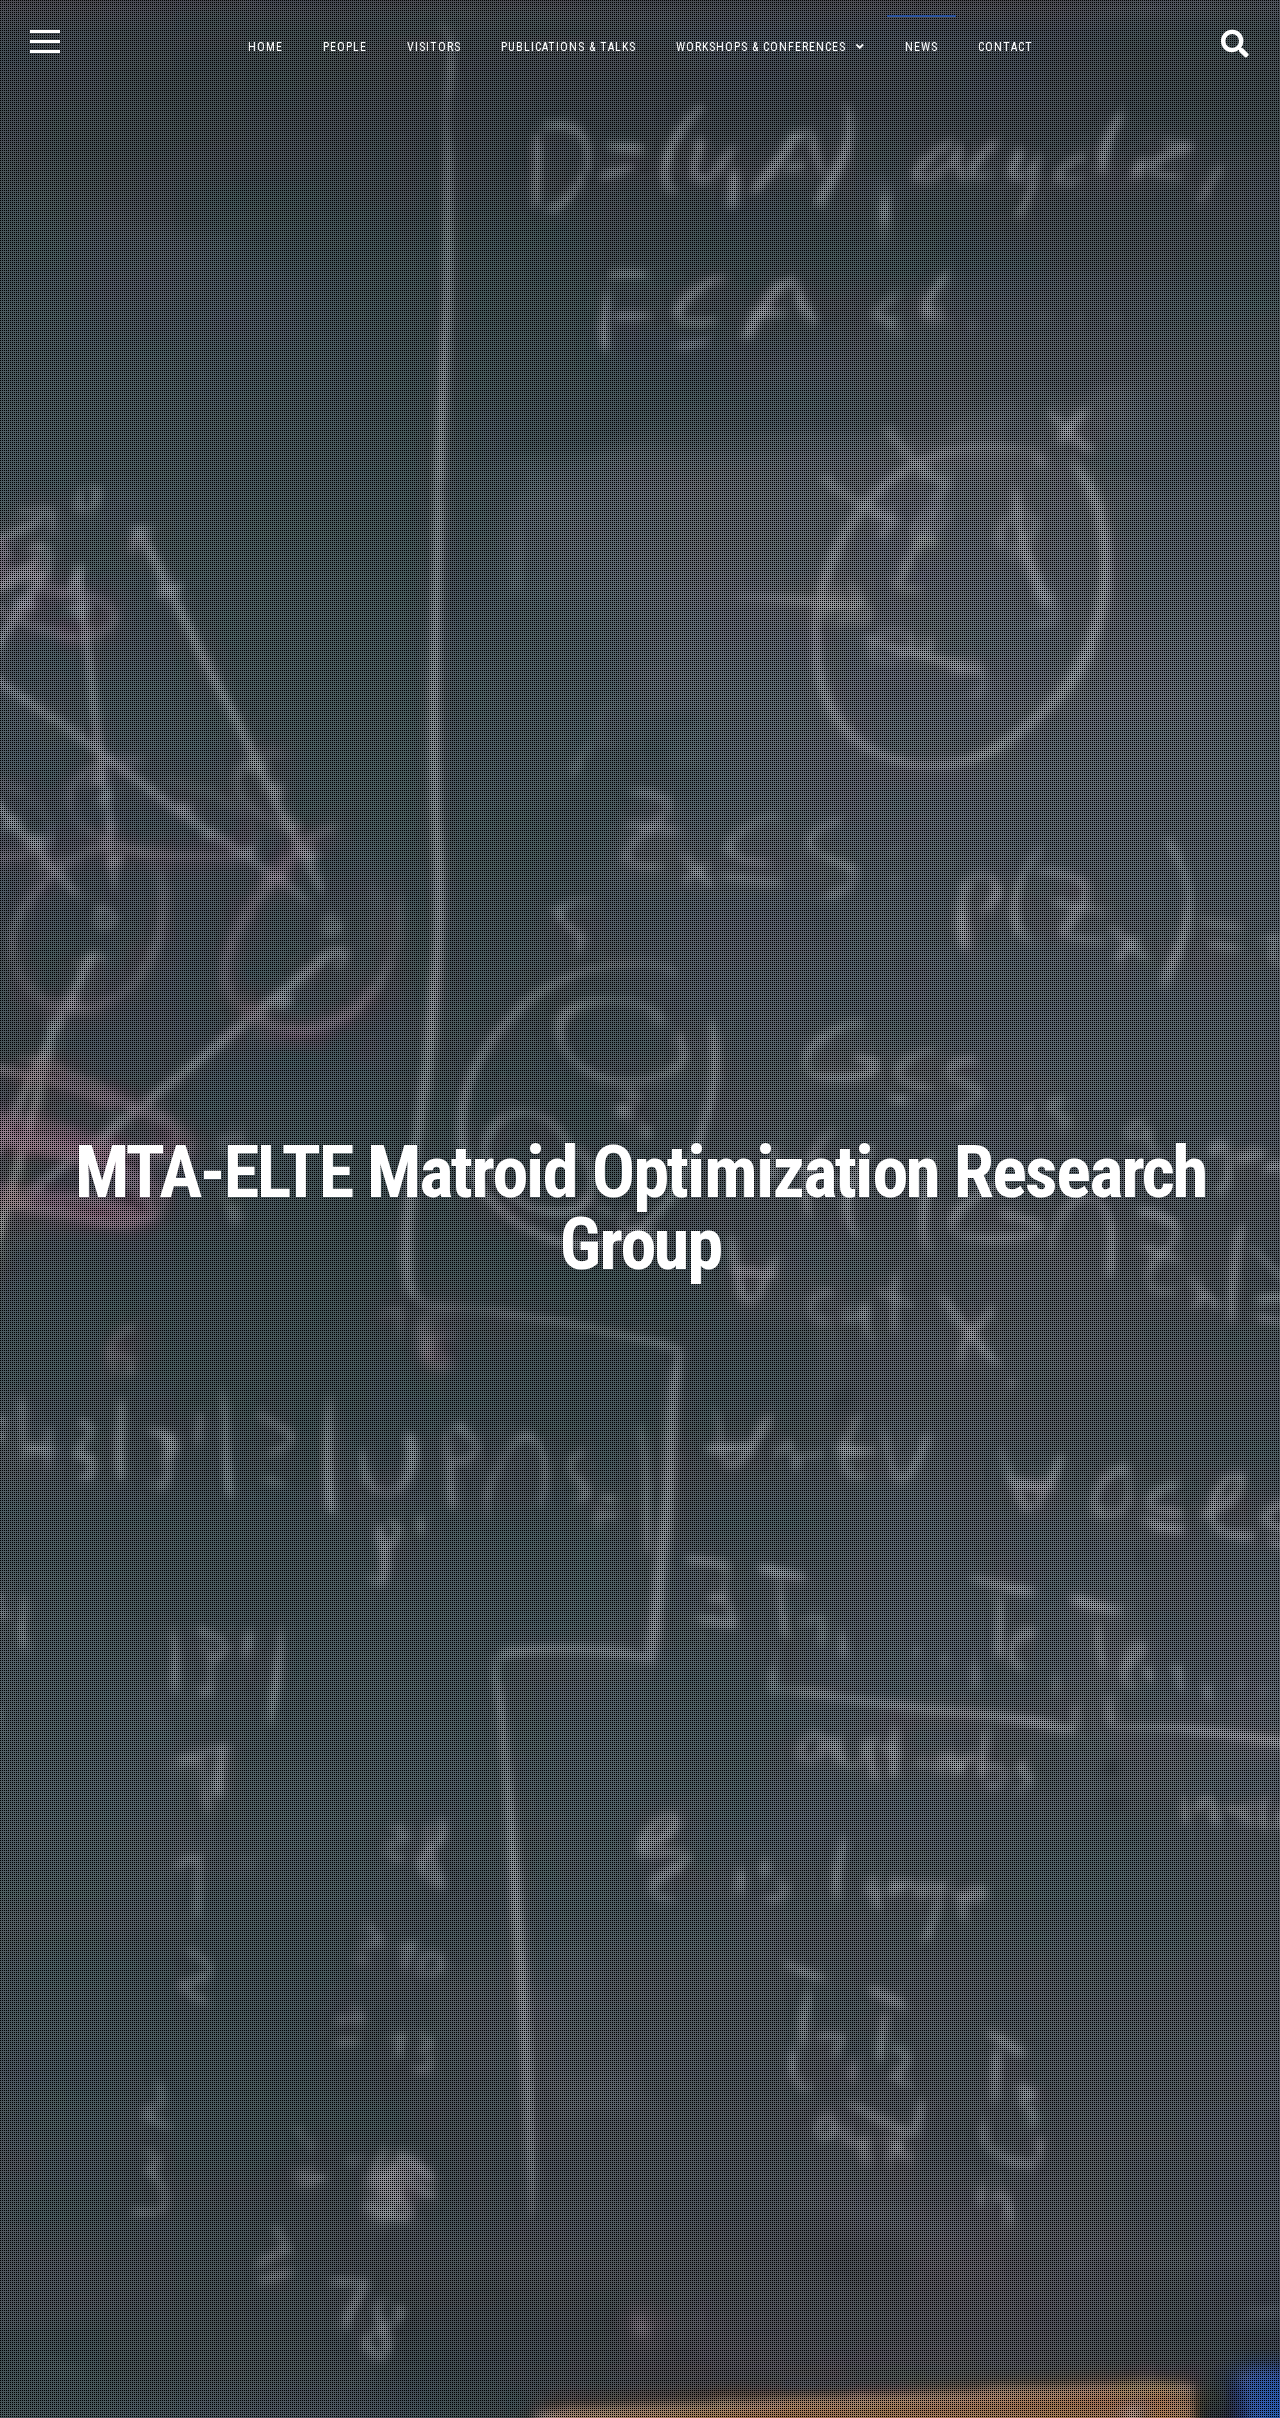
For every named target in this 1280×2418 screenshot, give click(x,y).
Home (265, 47)
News (921, 47)
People (345, 47)
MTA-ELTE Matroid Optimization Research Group (640, 1208)
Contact (1005, 47)
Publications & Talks (568, 47)
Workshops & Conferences (761, 47)
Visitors (434, 47)
